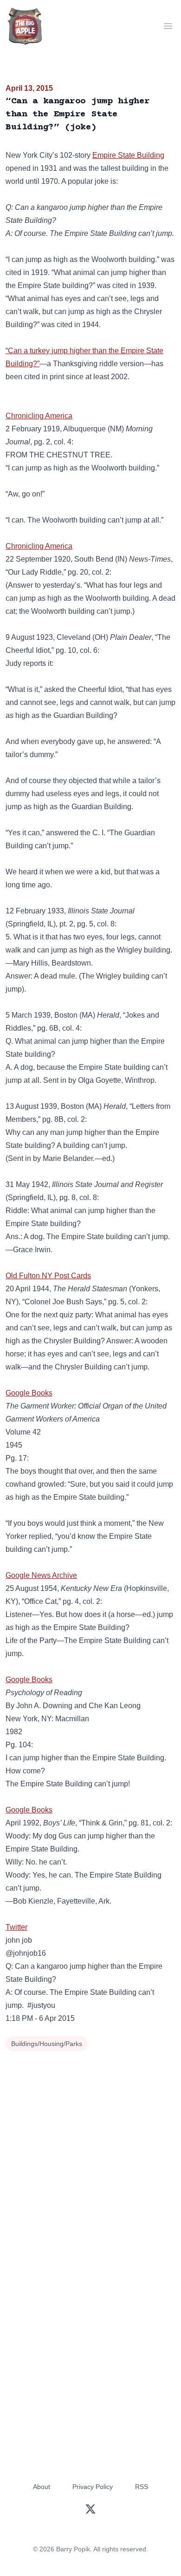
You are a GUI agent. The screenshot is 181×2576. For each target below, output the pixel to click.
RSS (142, 2487)
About (42, 2487)
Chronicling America (39, 416)
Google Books (29, 1393)
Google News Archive (41, 1575)
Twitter (16, 1927)
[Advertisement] (90, 2149)
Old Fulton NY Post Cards (48, 1276)
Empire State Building (128, 155)
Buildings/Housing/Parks (47, 2044)
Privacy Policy (93, 2487)
